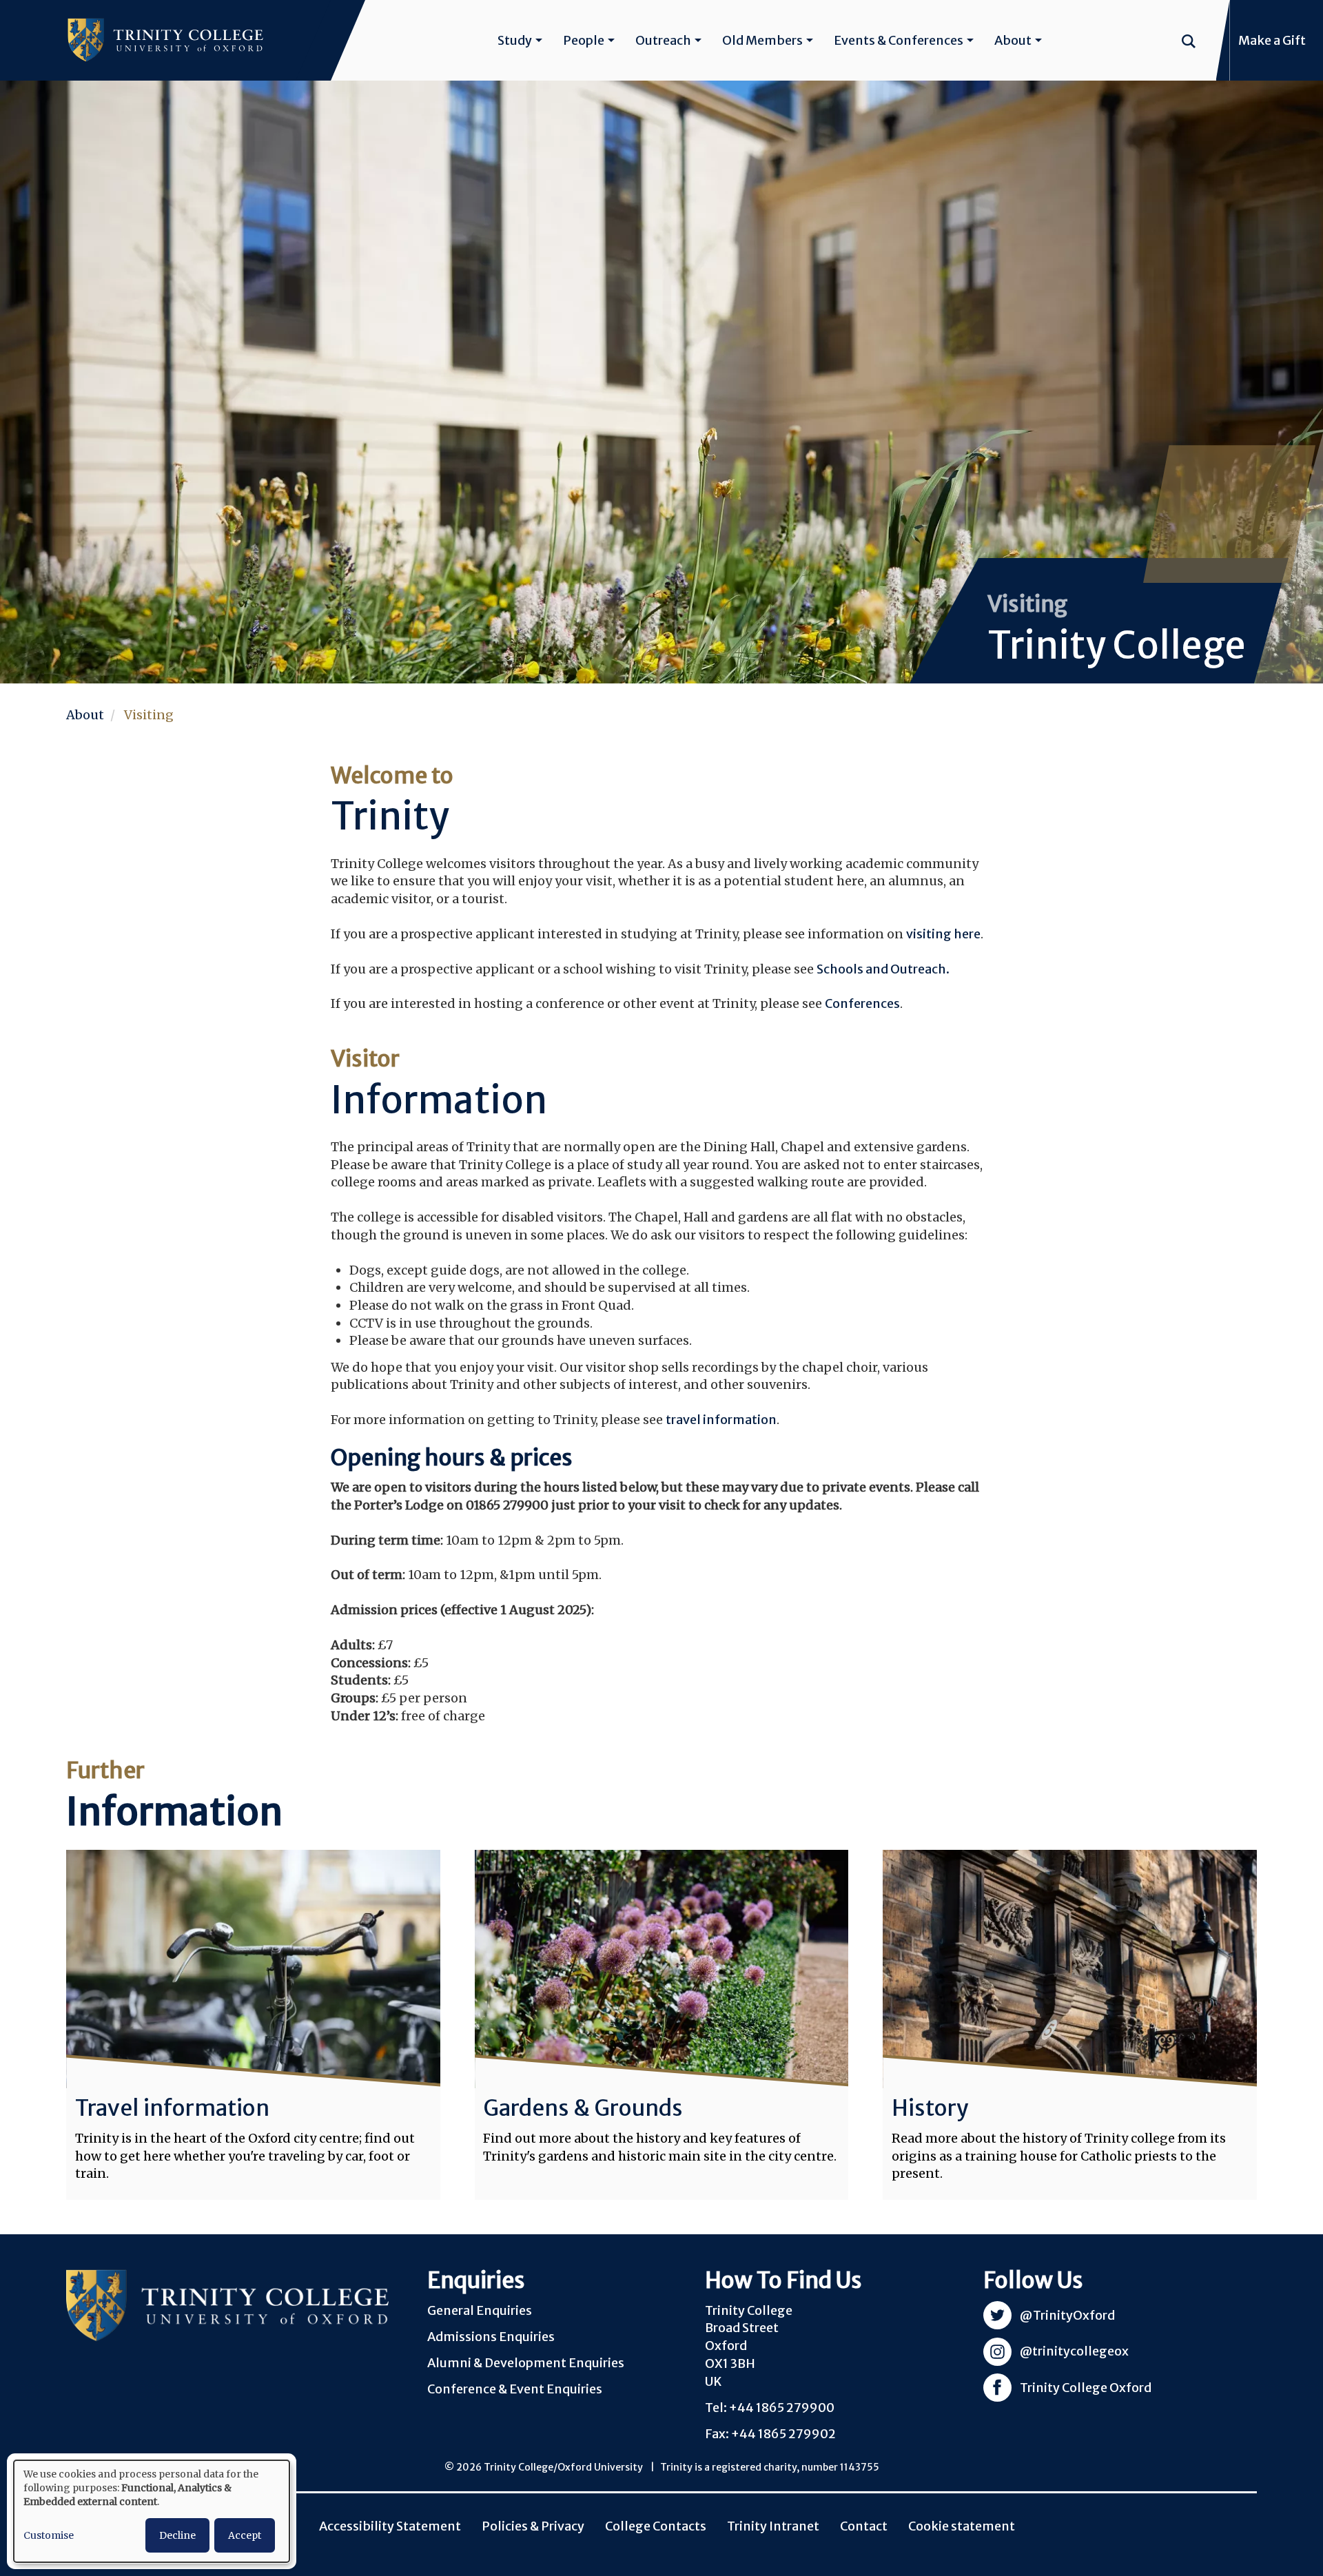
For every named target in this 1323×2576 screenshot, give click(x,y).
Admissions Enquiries (491, 2337)
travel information (721, 1420)
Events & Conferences (899, 40)
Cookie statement (962, 2526)
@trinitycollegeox (1074, 2351)
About (1013, 40)
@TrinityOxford (1067, 2315)
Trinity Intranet (773, 2526)
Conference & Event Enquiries (515, 2389)
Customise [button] (49, 2535)
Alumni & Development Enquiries (526, 2363)
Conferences (862, 1003)
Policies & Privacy (533, 2526)
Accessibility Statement (390, 2526)
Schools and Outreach (881, 969)
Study (515, 40)
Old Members (762, 40)
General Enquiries (480, 2310)
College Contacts (656, 2526)
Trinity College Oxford (1086, 2388)
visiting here (943, 934)
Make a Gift (1272, 40)
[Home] (165, 40)
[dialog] (152, 2511)
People (584, 40)
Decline (177, 2535)
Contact (864, 2526)
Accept (245, 2535)
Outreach (663, 40)
